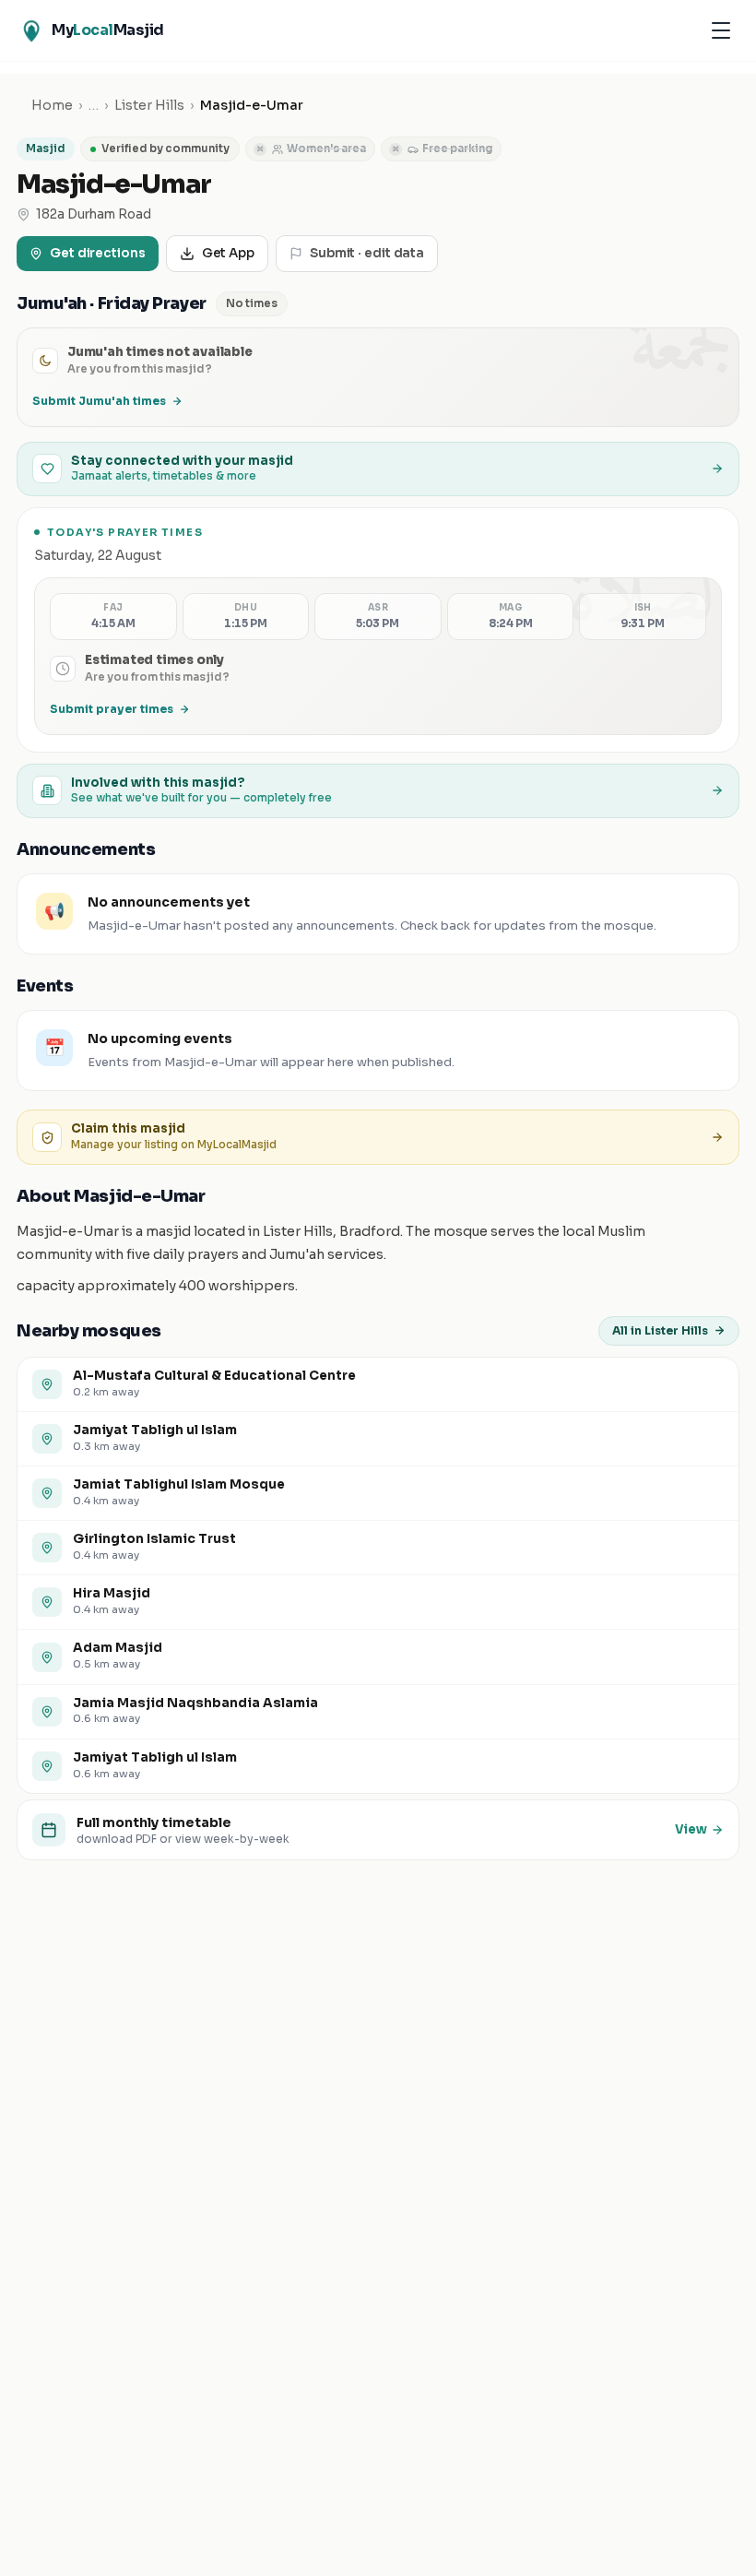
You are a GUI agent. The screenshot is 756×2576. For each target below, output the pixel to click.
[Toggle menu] (721, 30)
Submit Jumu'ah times (99, 401)
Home (52, 105)
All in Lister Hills (660, 1330)
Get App (228, 253)
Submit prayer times (112, 709)
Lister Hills (149, 105)
